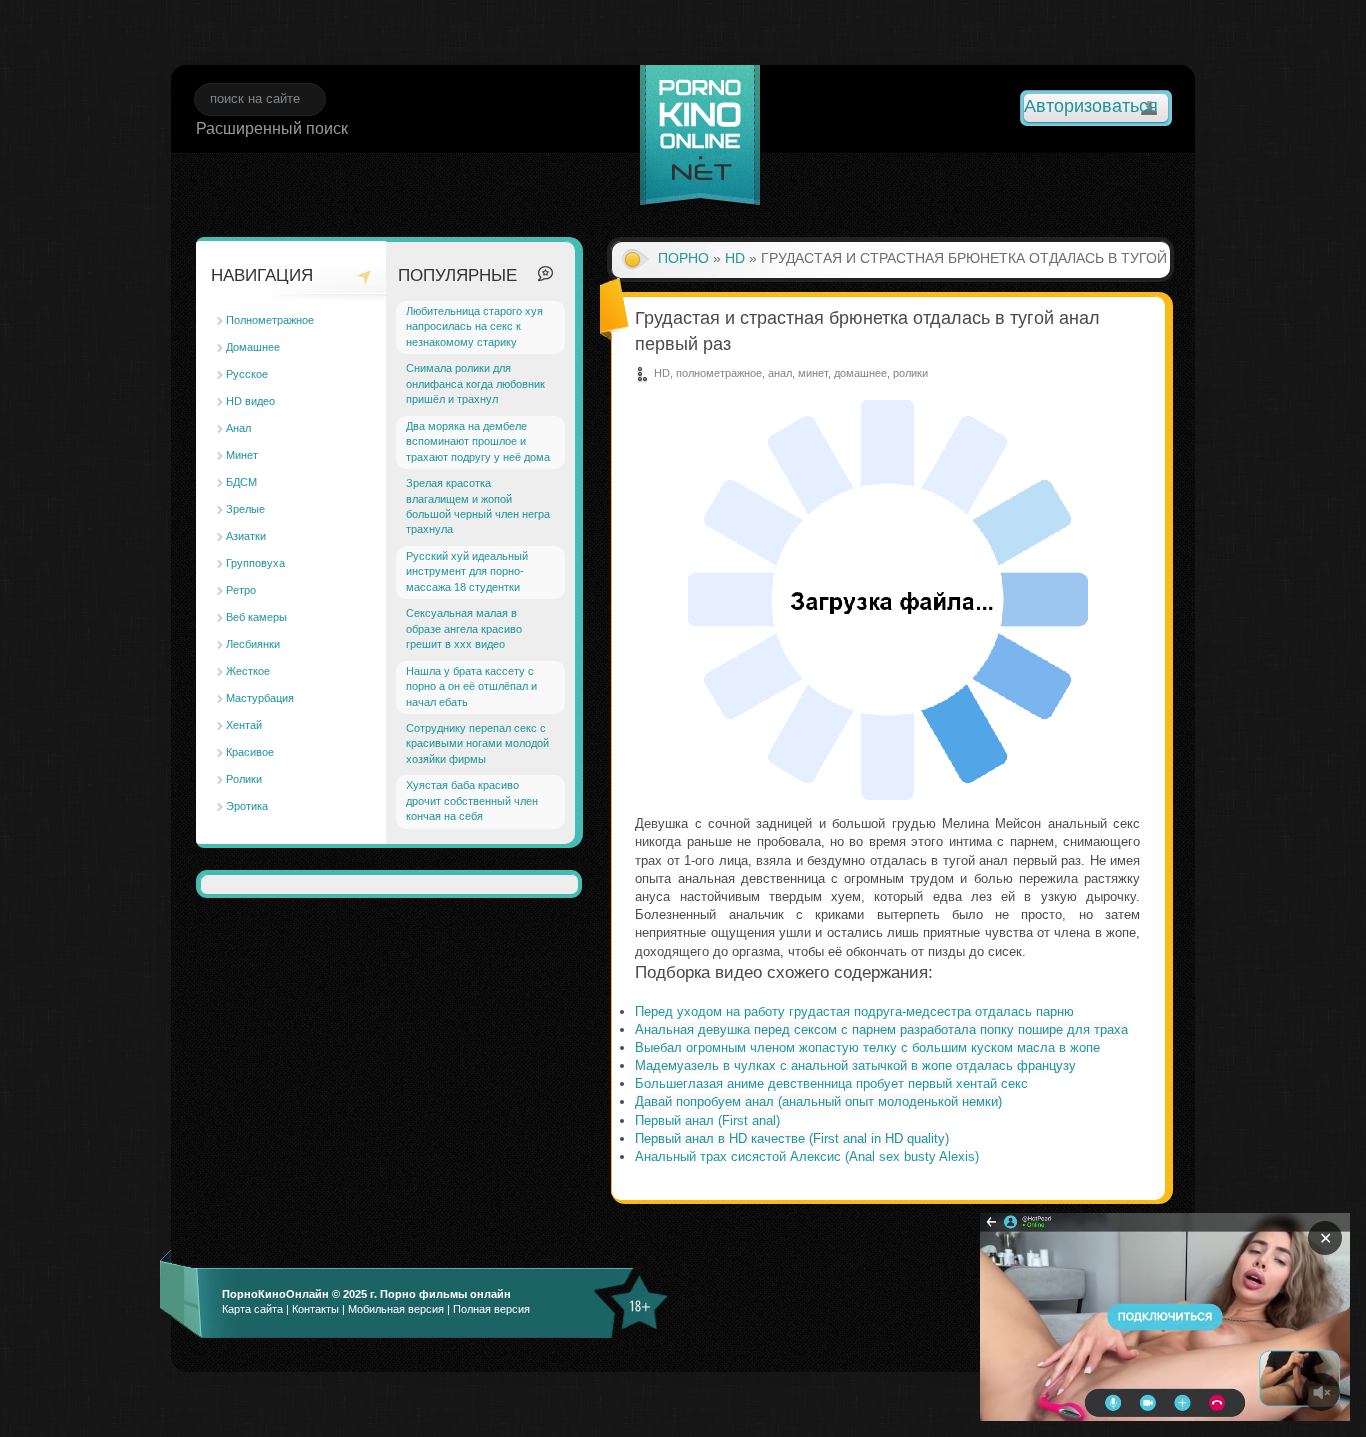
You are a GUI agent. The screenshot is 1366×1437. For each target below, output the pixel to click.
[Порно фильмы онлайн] (700, 138)
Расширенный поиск (272, 128)
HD (735, 258)
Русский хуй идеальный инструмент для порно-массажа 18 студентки (467, 571)
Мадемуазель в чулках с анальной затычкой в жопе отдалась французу (855, 1065)
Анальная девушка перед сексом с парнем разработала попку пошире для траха (881, 1029)
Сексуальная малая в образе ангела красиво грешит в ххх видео (464, 628)
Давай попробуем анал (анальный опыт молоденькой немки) (818, 1101)
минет (813, 373)
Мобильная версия (396, 1309)
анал (780, 373)
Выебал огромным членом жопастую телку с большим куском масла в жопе (867, 1047)
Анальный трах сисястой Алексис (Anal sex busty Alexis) (807, 1156)
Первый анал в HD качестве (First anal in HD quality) (792, 1138)
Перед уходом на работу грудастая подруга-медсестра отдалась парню (854, 1011)
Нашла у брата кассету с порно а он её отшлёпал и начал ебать (471, 686)
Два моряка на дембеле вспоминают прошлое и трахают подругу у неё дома (478, 441)
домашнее (860, 373)
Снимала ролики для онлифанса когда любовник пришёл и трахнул (475, 383)
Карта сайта (252, 1309)
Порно (683, 258)
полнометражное (719, 373)
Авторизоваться (1091, 106)
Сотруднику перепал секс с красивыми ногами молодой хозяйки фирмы (477, 743)
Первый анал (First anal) (707, 1120)
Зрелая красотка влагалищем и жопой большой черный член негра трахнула (478, 506)
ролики (910, 373)
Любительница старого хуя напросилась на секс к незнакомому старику (474, 326)
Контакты (315, 1309)
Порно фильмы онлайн (445, 1294)
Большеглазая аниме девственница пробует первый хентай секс (831, 1083)
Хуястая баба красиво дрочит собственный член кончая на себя (472, 800)
